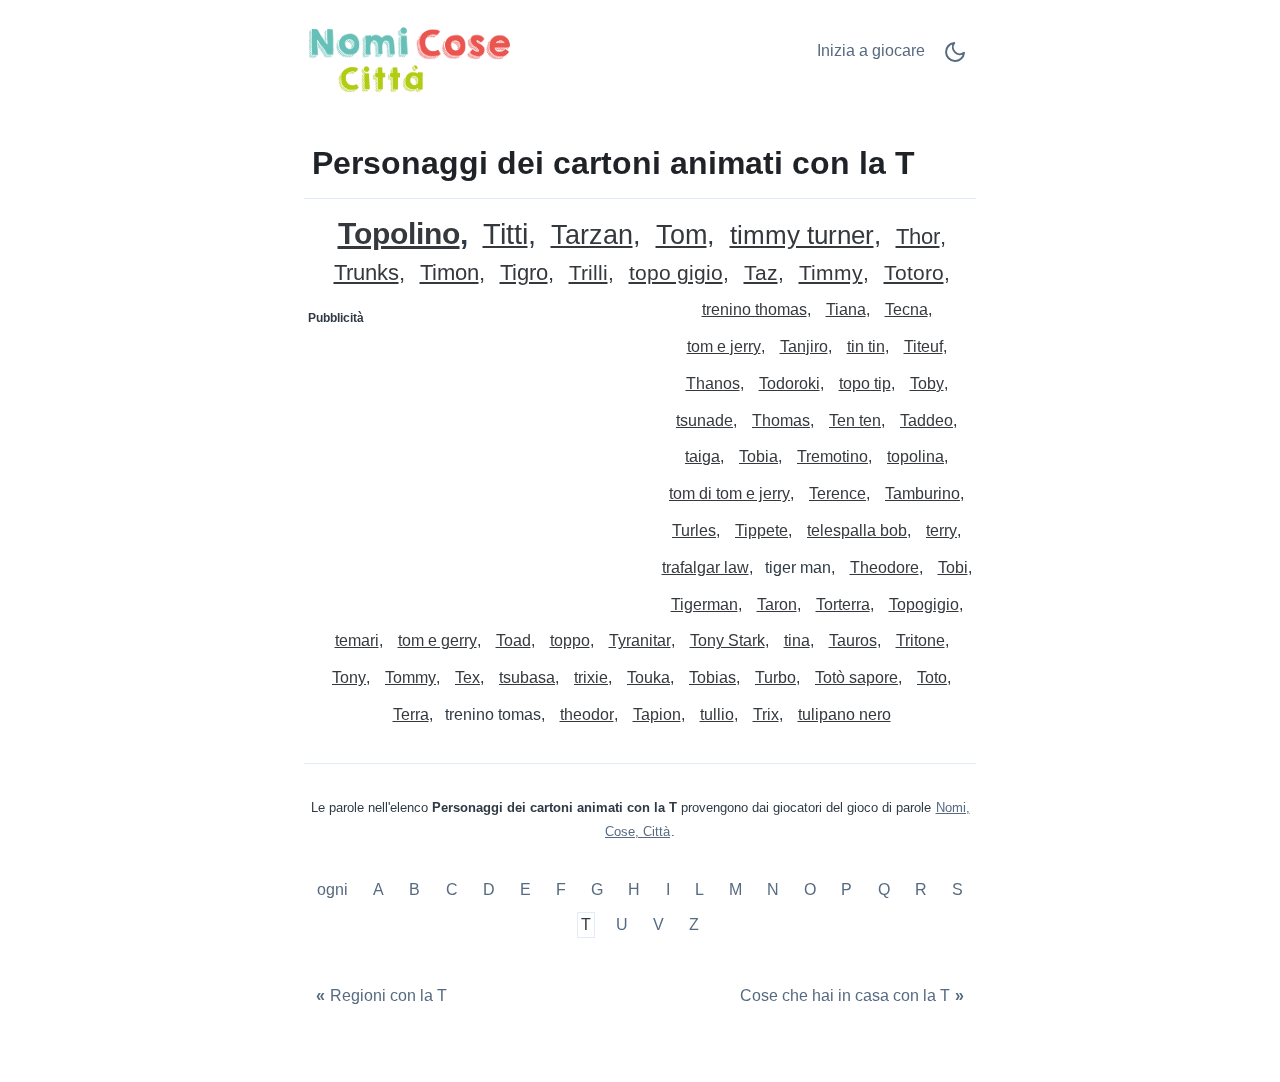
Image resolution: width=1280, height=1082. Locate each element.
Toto (932, 677)
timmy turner (802, 235)
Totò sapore (856, 677)
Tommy (410, 677)
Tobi (953, 567)
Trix (766, 714)
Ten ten (855, 420)
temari (357, 640)
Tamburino (922, 493)
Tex (467, 677)
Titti (505, 234)
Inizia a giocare (871, 50)
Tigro (524, 273)
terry (941, 530)
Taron (777, 604)
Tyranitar (640, 640)
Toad (513, 640)
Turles (694, 530)
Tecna (906, 309)
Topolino (399, 233)
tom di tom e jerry (729, 493)
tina (797, 640)
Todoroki (789, 383)
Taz (761, 273)
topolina (915, 456)
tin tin (866, 346)
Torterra (843, 604)
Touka (648, 677)
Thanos (713, 383)
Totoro (914, 273)
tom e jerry (724, 346)
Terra (411, 714)
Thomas (781, 420)
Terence (837, 493)
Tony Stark (727, 640)
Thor (918, 237)
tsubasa (527, 677)
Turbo (775, 677)
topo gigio (676, 273)
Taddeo (926, 420)
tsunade (704, 420)
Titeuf (923, 346)
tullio (717, 714)
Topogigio (924, 604)
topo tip (865, 383)
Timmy (831, 273)
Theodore (884, 567)
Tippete (761, 530)
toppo (570, 640)
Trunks (366, 273)
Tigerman (704, 604)
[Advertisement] (473, 459)
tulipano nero (844, 714)
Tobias (712, 677)
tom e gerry (437, 640)
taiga (702, 456)
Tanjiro (804, 346)
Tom (681, 235)
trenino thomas (754, 309)
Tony (349, 677)
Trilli (588, 273)
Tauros (853, 640)
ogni (334, 889)
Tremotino (832, 456)
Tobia (758, 456)
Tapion (657, 714)
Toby (927, 383)
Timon (449, 273)
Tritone (920, 640)
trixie (591, 677)
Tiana (846, 309)
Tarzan (592, 235)
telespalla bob (857, 530)
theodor (587, 714)
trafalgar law (705, 567)
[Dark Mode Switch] (955, 58)
